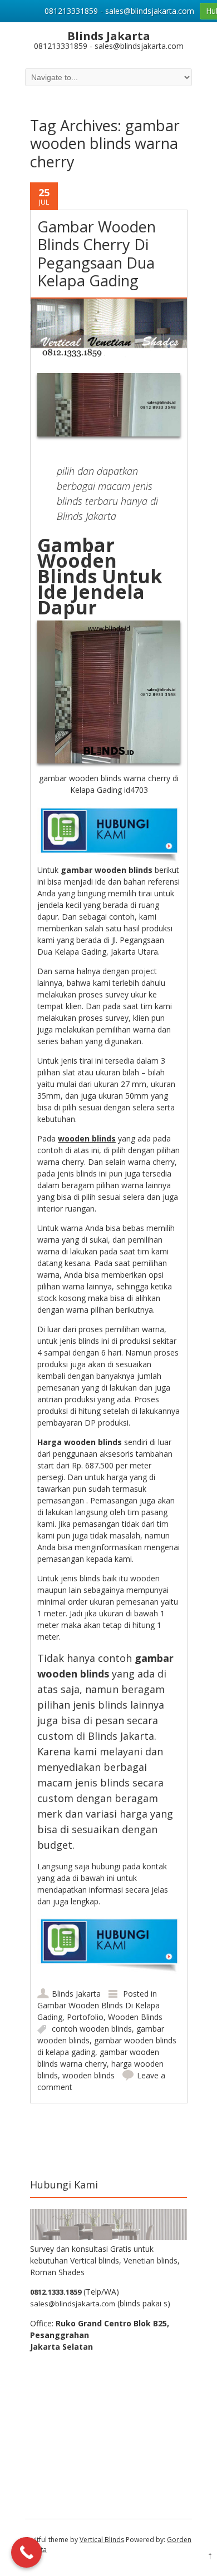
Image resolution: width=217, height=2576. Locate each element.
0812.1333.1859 (56, 2292)
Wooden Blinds (135, 2017)
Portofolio (85, 2017)
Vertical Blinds (102, 2540)
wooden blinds (88, 2075)
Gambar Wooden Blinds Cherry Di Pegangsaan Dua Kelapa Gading (97, 254)
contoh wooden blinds (92, 2029)
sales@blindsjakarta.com (73, 2304)
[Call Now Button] (26, 2552)
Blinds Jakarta (76, 1994)
